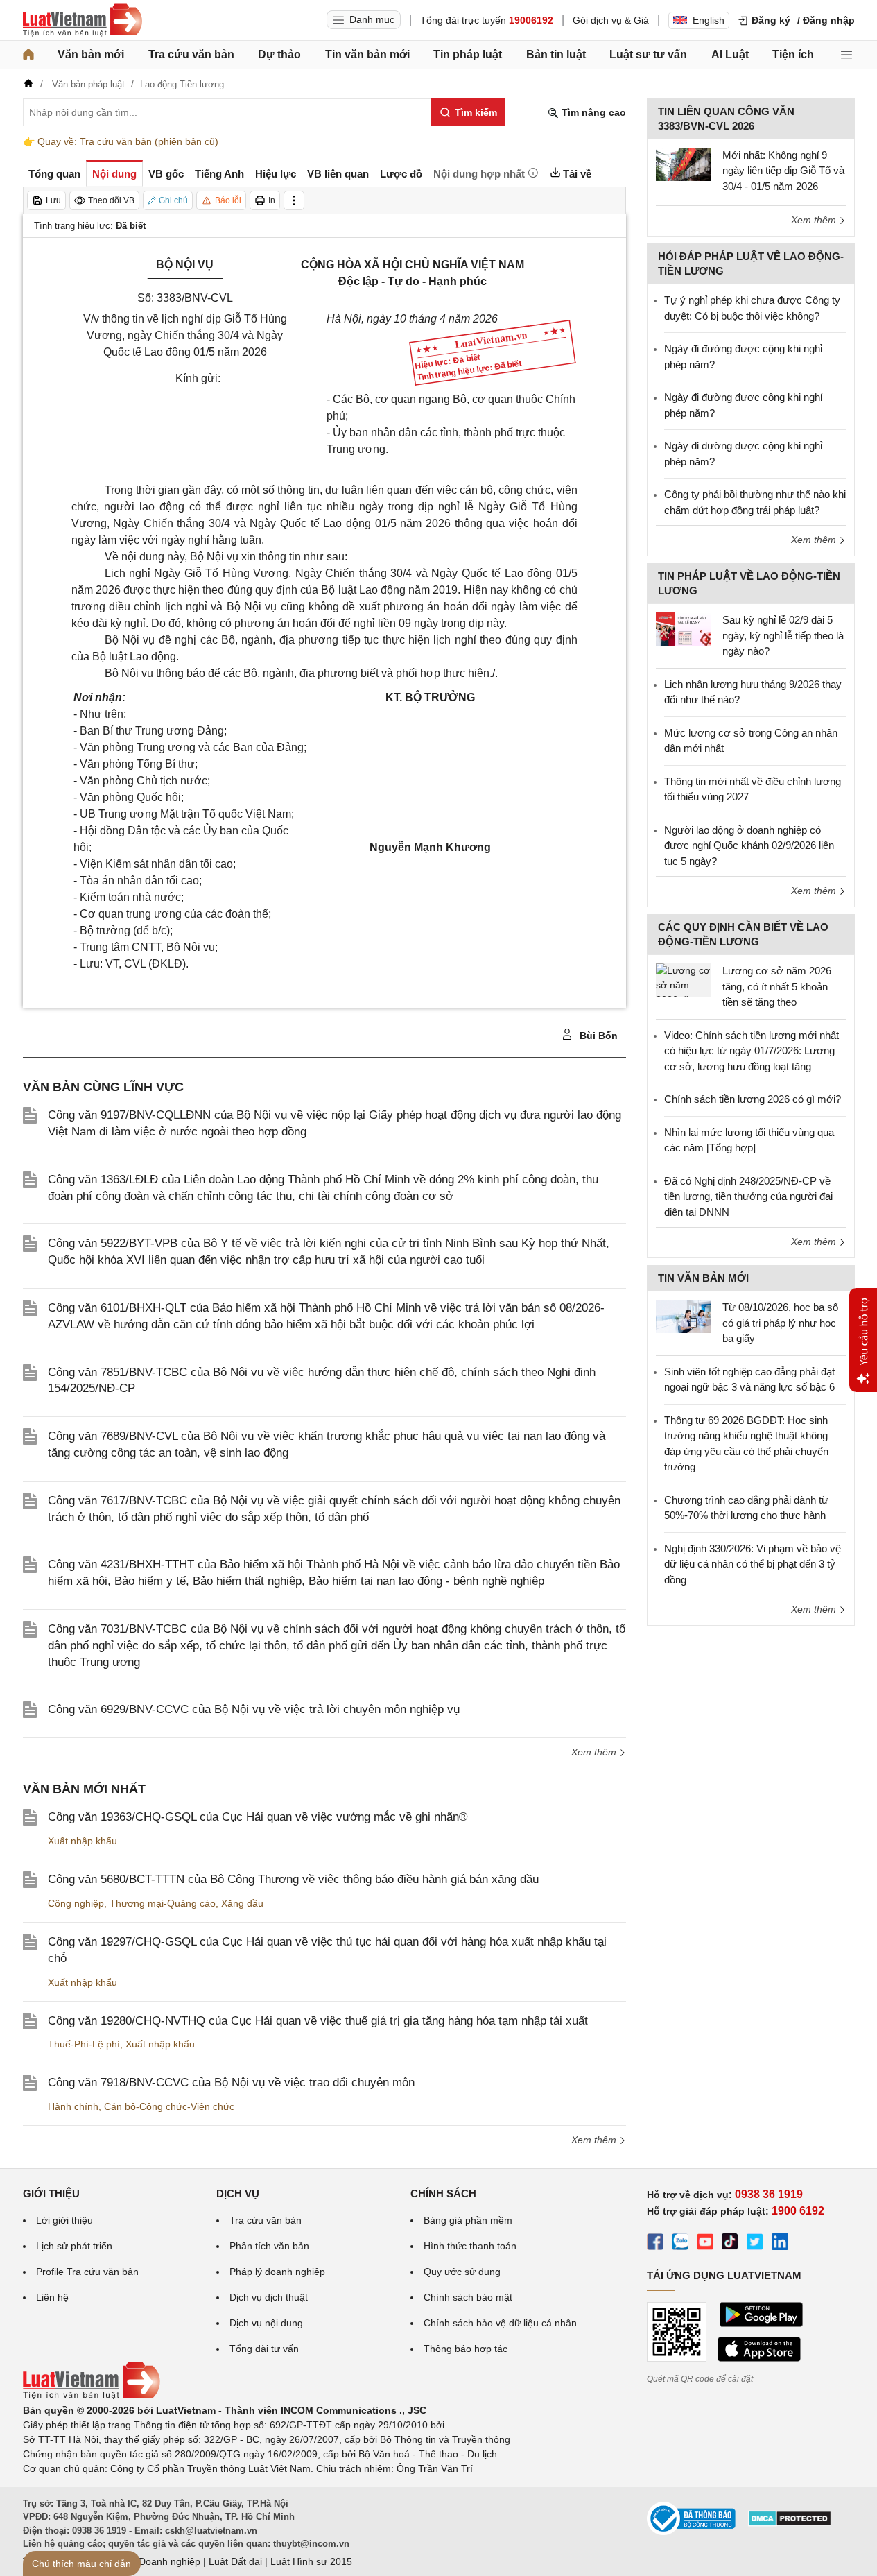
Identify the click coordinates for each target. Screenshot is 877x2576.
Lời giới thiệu (64, 2220)
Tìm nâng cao (592, 112)
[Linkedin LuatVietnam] (780, 2244)
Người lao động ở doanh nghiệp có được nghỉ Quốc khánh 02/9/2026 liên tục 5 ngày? (749, 845)
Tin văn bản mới (367, 54)
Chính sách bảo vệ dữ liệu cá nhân (500, 2323)
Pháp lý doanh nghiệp (277, 2272)
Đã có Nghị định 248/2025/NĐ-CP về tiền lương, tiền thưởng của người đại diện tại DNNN (748, 1196)
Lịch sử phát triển (74, 2246)
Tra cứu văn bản (191, 54)
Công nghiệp (76, 1903)
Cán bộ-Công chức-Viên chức (169, 2106)
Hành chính (73, 2106)
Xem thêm (595, 1752)
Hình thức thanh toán (470, 2246)
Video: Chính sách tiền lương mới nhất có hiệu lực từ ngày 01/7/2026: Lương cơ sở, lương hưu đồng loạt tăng (752, 1051)
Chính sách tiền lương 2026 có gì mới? (753, 1099)
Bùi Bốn (597, 1036)
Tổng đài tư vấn (264, 2349)
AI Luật (730, 54)
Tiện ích (793, 54)
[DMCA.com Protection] (790, 2523)
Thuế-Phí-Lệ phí (84, 2044)
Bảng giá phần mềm (468, 2220)
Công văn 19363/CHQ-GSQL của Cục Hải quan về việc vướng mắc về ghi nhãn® (258, 1817)
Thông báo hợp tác (466, 2349)
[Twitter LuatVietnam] (755, 2244)
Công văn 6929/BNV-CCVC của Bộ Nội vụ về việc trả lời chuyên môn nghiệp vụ (254, 1709)
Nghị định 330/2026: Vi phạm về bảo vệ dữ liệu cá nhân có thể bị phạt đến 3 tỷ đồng (753, 1564)
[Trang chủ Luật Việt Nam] (83, 20)
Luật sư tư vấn (648, 54)
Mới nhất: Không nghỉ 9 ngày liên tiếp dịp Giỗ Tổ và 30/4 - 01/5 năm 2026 (783, 171)
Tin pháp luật (468, 54)
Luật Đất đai (235, 2561)
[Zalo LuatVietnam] (680, 2244)
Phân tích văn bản (269, 2246)
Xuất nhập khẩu (83, 1841)
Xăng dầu (242, 1903)
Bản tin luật (556, 54)
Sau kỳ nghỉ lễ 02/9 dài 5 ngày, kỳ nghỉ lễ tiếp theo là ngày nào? (783, 635)
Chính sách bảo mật (468, 2297)
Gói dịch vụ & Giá (611, 20)
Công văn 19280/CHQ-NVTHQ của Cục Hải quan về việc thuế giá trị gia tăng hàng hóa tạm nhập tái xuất (318, 2021)
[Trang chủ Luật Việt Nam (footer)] (92, 2396)
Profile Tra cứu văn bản (87, 2272)
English (709, 20)
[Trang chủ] (28, 55)
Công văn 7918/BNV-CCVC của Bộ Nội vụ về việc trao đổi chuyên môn (231, 2083)
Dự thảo (279, 54)
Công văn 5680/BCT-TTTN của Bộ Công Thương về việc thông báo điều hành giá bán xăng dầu (293, 1879)
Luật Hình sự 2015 (311, 2561)
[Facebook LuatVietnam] (655, 2244)
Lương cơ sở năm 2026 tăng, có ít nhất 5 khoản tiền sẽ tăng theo (777, 986)
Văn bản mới (91, 54)
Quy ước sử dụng (462, 2272)
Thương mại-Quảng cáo (163, 1903)
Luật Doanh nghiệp (158, 2561)
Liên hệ (52, 2297)
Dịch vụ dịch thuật (269, 2297)
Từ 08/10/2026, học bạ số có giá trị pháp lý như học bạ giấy (780, 1323)
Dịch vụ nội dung (266, 2323)
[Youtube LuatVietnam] (705, 2244)
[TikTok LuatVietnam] (730, 2244)
